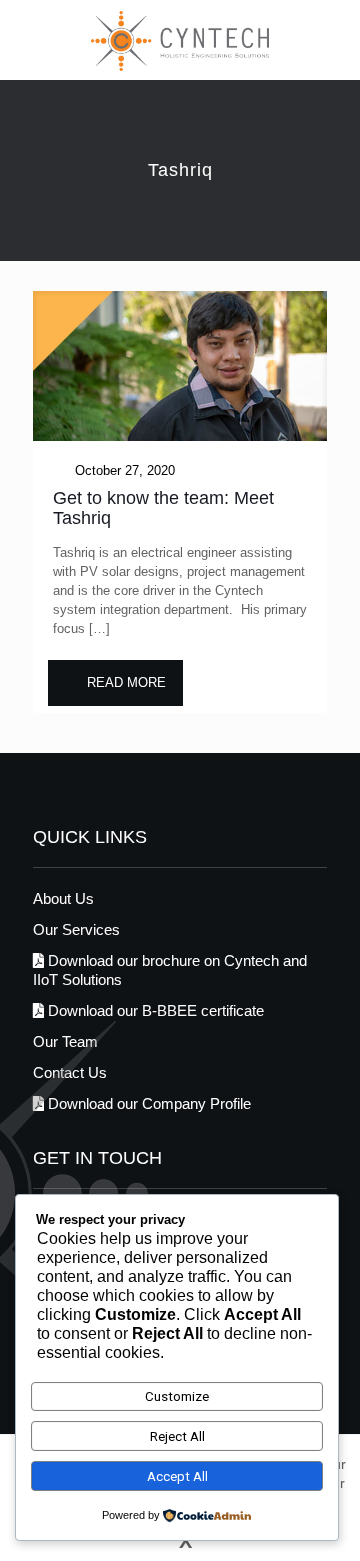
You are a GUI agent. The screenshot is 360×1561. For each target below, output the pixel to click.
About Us (63, 898)
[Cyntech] (180, 40)
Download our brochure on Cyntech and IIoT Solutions (170, 970)
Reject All (177, 1436)
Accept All (177, 1476)
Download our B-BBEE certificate (154, 1010)
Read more (126, 682)
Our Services (76, 929)
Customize (177, 1396)
